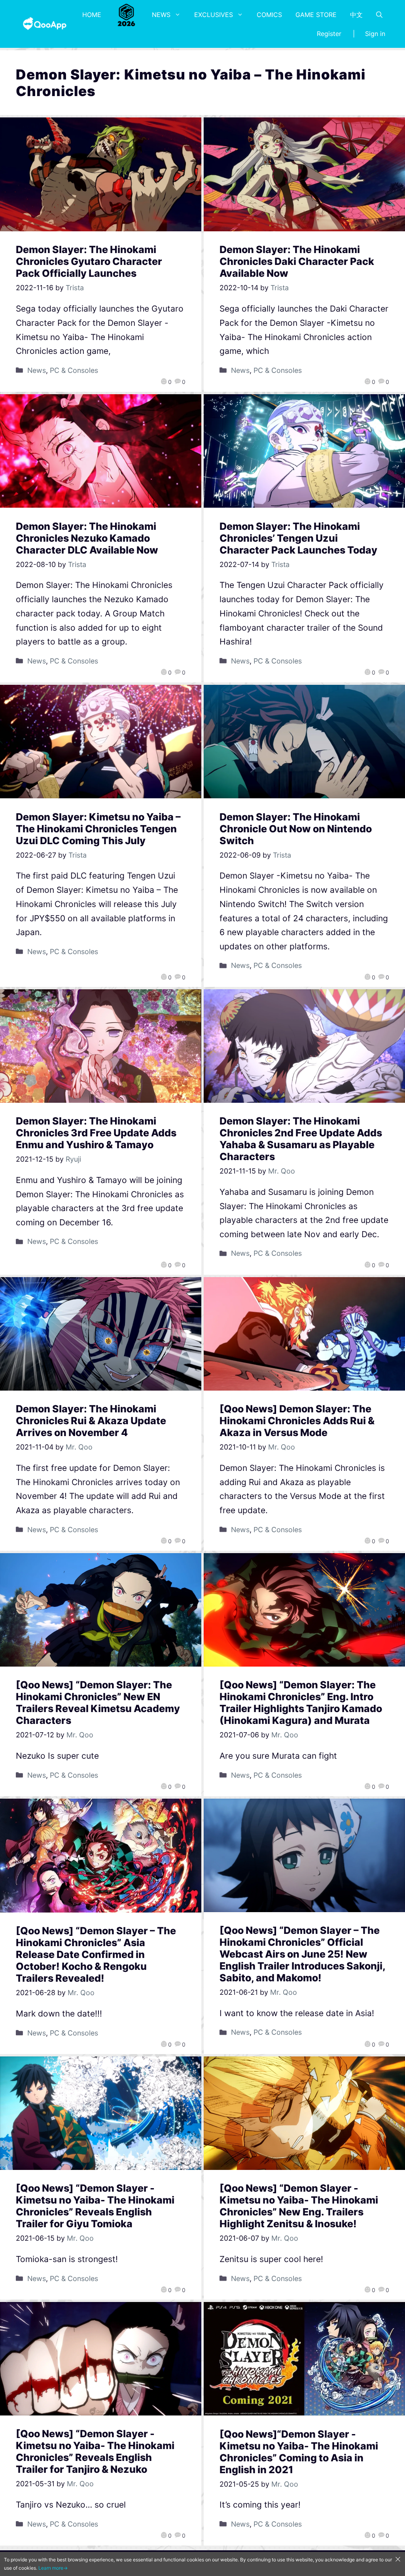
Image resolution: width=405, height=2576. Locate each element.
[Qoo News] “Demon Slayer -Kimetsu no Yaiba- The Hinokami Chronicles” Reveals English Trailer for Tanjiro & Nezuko (95, 2451)
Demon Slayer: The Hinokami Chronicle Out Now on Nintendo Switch (296, 829)
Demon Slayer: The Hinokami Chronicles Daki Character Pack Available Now (297, 261)
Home (92, 15)
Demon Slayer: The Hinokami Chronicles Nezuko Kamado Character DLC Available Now (87, 538)
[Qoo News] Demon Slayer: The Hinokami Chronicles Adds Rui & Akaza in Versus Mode (297, 1421)
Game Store (316, 15)
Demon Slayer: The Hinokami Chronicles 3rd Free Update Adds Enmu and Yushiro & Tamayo (96, 1133)
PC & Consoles (74, 370)
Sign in (375, 34)
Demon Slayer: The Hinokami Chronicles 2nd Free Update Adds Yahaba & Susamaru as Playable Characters (301, 1139)
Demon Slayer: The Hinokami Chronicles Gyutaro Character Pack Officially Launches (89, 261)
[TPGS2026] (127, 15)
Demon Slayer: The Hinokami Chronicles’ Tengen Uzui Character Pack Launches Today (298, 538)
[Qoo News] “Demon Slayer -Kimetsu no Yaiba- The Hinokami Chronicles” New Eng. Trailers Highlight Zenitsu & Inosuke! (299, 2206)
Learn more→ (53, 2568)
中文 (356, 15)
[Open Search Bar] (379, 15)
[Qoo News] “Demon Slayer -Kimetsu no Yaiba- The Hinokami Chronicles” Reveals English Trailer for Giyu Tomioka (95, 2206)
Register (329, 34)
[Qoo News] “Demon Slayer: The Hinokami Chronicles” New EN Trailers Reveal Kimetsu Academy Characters (98, 1703)
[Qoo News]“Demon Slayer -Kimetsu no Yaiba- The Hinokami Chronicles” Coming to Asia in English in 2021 (299, 2452)
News (161, 15)
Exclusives (214, 15)
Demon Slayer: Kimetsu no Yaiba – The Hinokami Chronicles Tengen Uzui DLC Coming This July (98, 829)
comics (269, 15)
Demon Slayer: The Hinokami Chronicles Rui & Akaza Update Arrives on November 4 (91, 1421)
